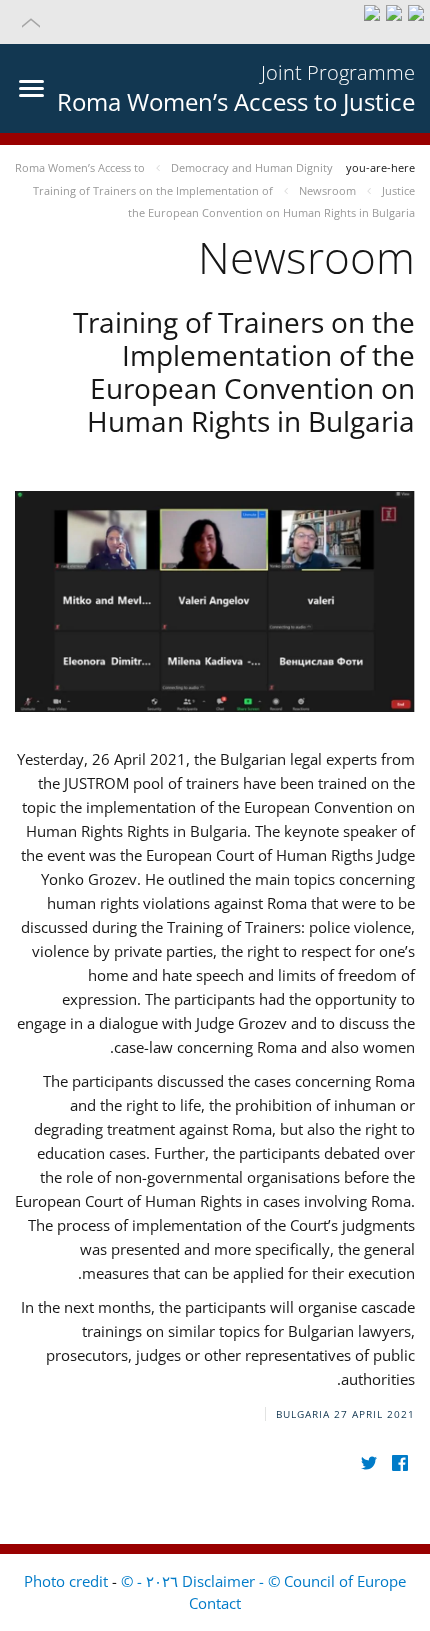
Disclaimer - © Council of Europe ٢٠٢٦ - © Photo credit (215, 1581)
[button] (215, 22)
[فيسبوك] (399, 1463)
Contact (215, 1603)
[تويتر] (368, 1463)
